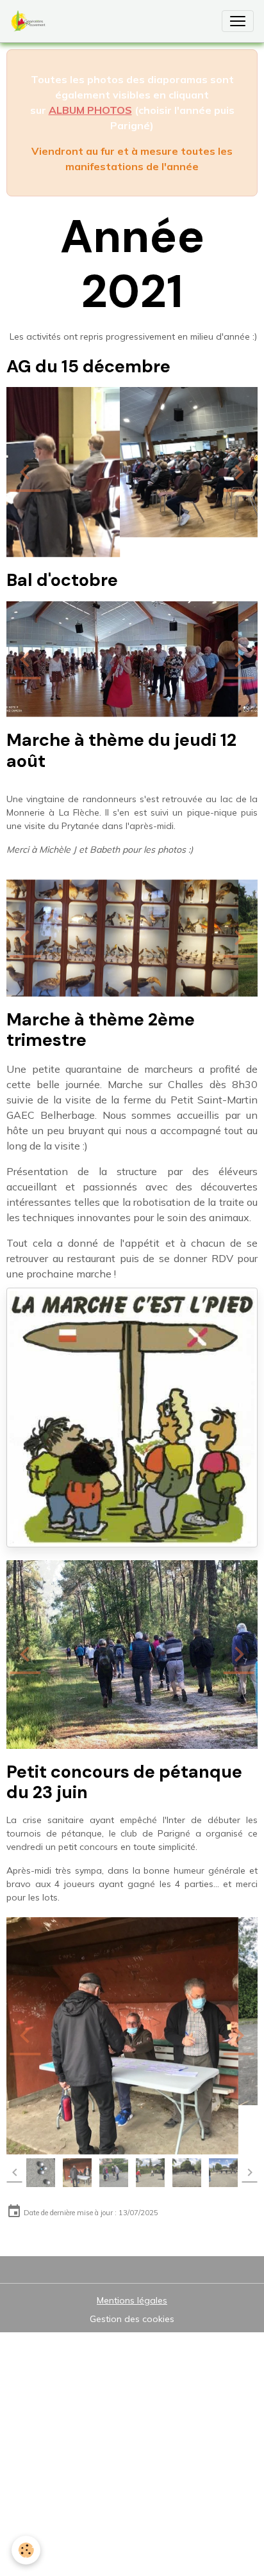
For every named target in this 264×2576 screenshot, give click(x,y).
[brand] (31, 21)
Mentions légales (132, 2231)
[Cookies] (26, 2550)
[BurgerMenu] (238, 21)
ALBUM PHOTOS (90, 110)
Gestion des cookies (132, 2249)
